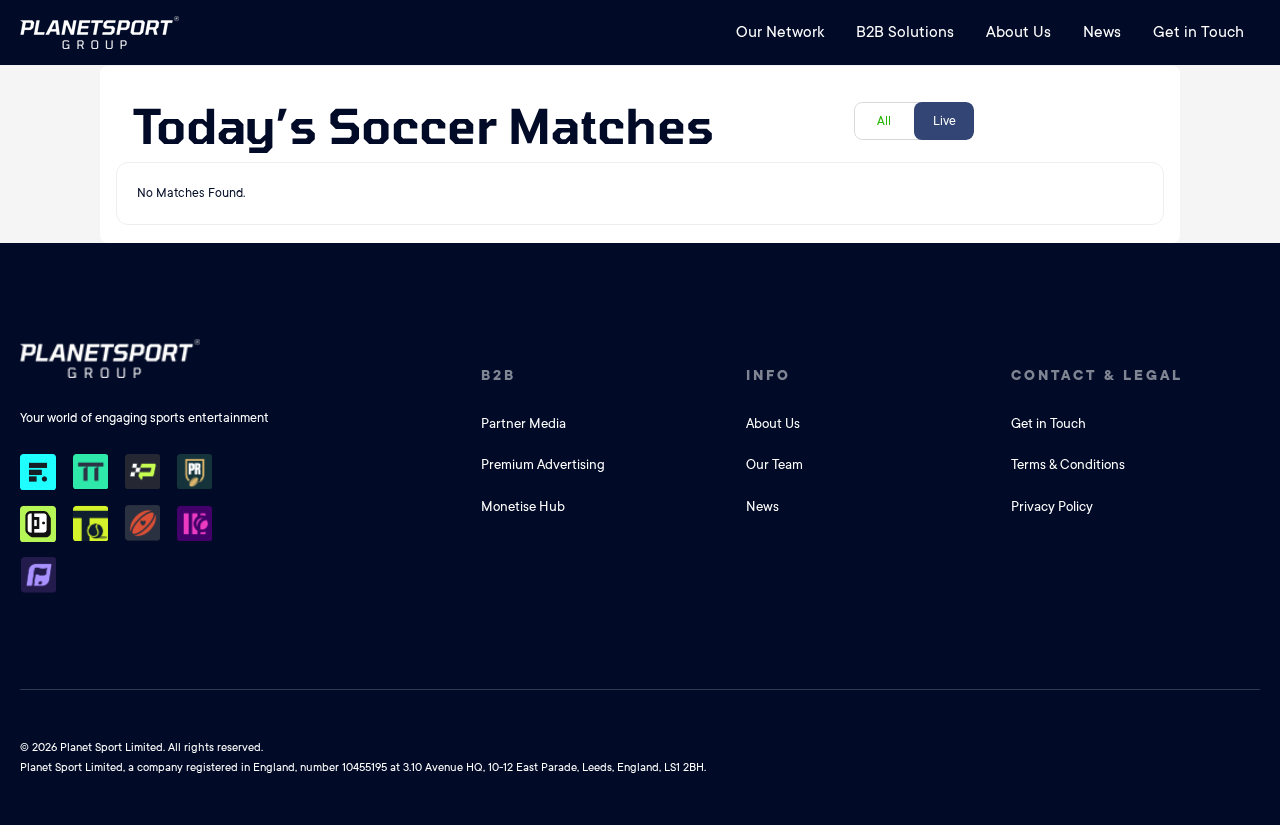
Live (944, 121)
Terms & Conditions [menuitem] (1068, 464)
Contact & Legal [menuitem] (1097, 375)
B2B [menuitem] (498, 375)
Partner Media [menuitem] (523, 423)
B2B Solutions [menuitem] (905, 32)
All (884, 121)
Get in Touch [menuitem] (1198, 32)
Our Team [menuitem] (774, 464)
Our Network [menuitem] (780, 32)
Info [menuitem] (768, 375)
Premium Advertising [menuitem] (543, 464)
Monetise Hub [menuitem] (523, 506)
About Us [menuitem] (1018, 32)
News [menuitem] (1102, 32)
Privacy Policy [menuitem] (1052, 506)
